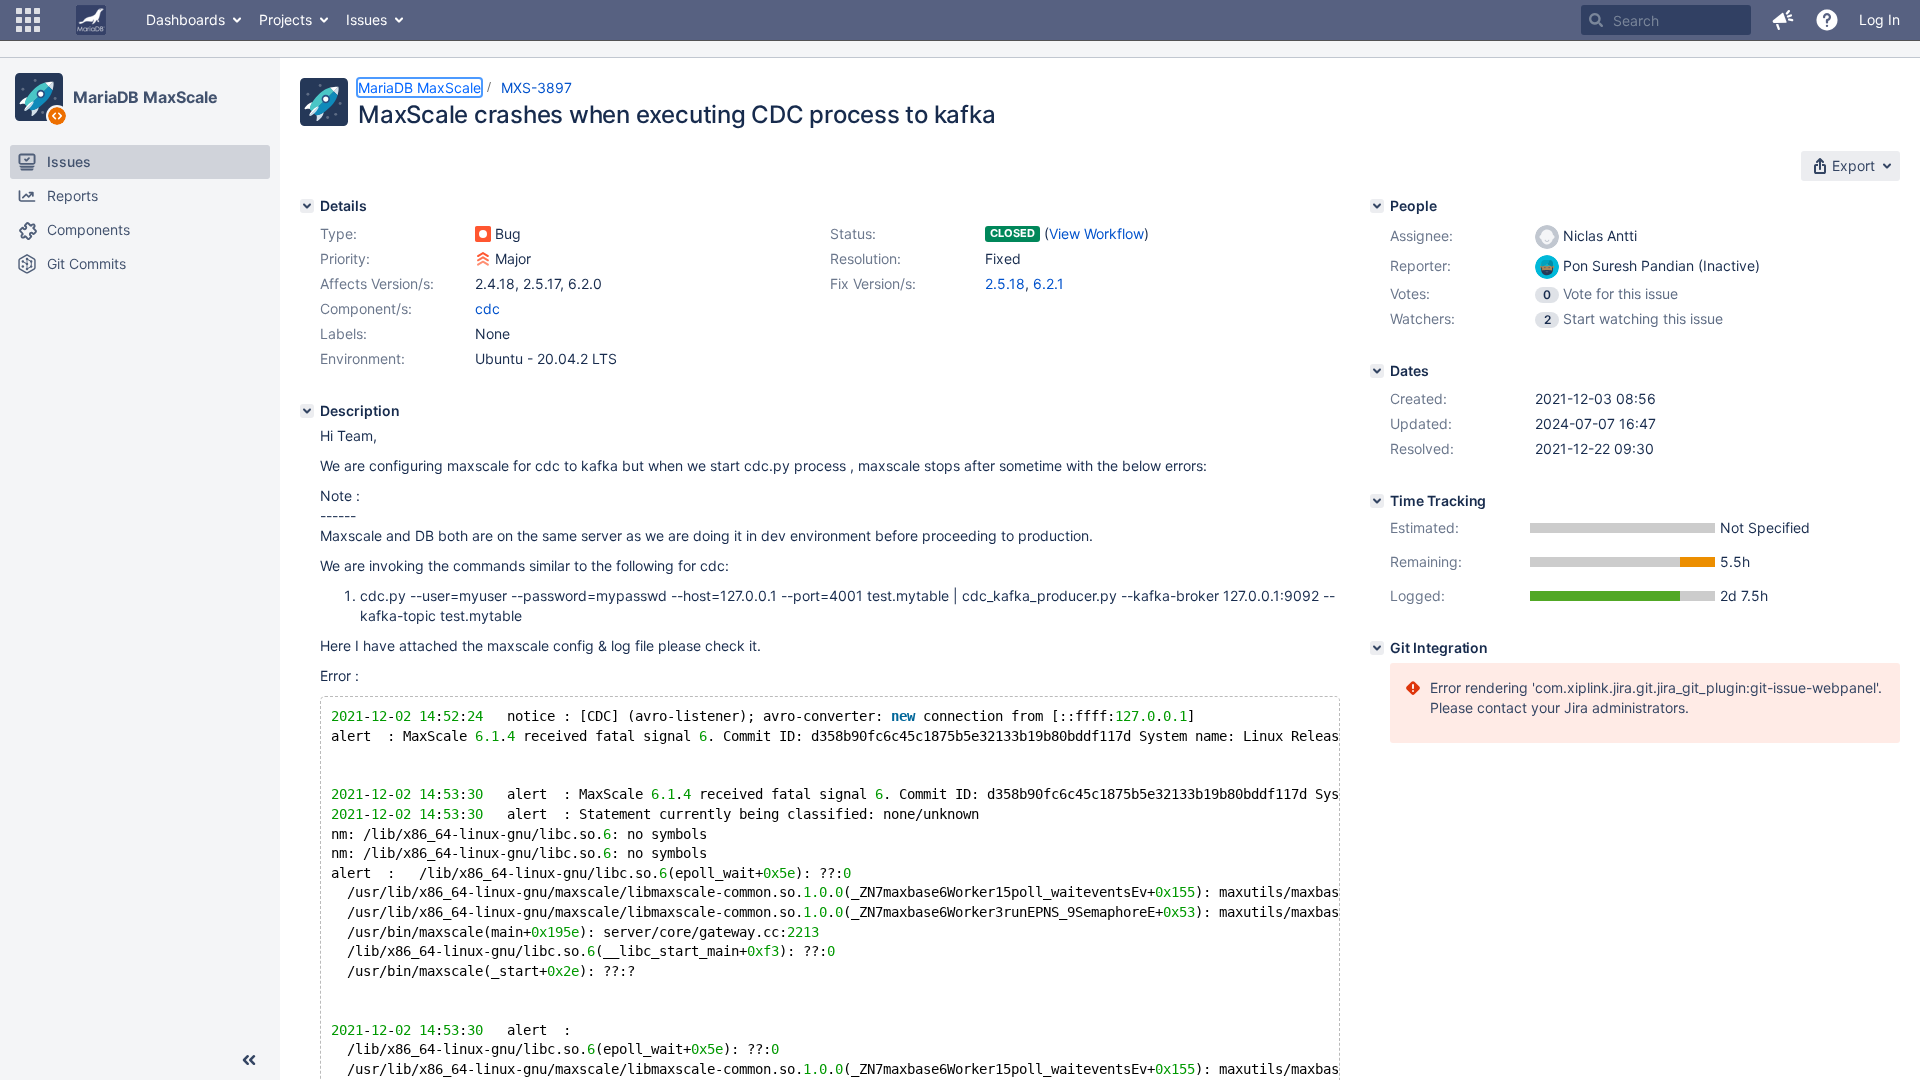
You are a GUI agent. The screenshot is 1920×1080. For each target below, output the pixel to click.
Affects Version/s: (377, 283)
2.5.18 (1005, 283)
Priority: (345, 258)
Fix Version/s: (873, 283)
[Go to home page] (91, 20)
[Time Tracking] (1377, 501)
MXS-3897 (536, 87)
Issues (366, 19)
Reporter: (1420, 265)
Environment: (362, 358)
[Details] (307, 206)
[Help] (1827, 20)
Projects (285, 19)
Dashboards (185, 19)
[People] (1377, 206)
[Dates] (1377, 371)
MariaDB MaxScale (145, 97)
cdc (487, 308)
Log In (1879, 19)
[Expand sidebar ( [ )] (249, 1060)
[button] (28, 20)
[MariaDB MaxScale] (39, 97)
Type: (338, 233)
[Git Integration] (1377, 648)
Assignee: (1421, 235)
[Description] (307, 411)
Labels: (343, 333)
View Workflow (1096, 233)
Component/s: (366, 308)
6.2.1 (1048, 283)
